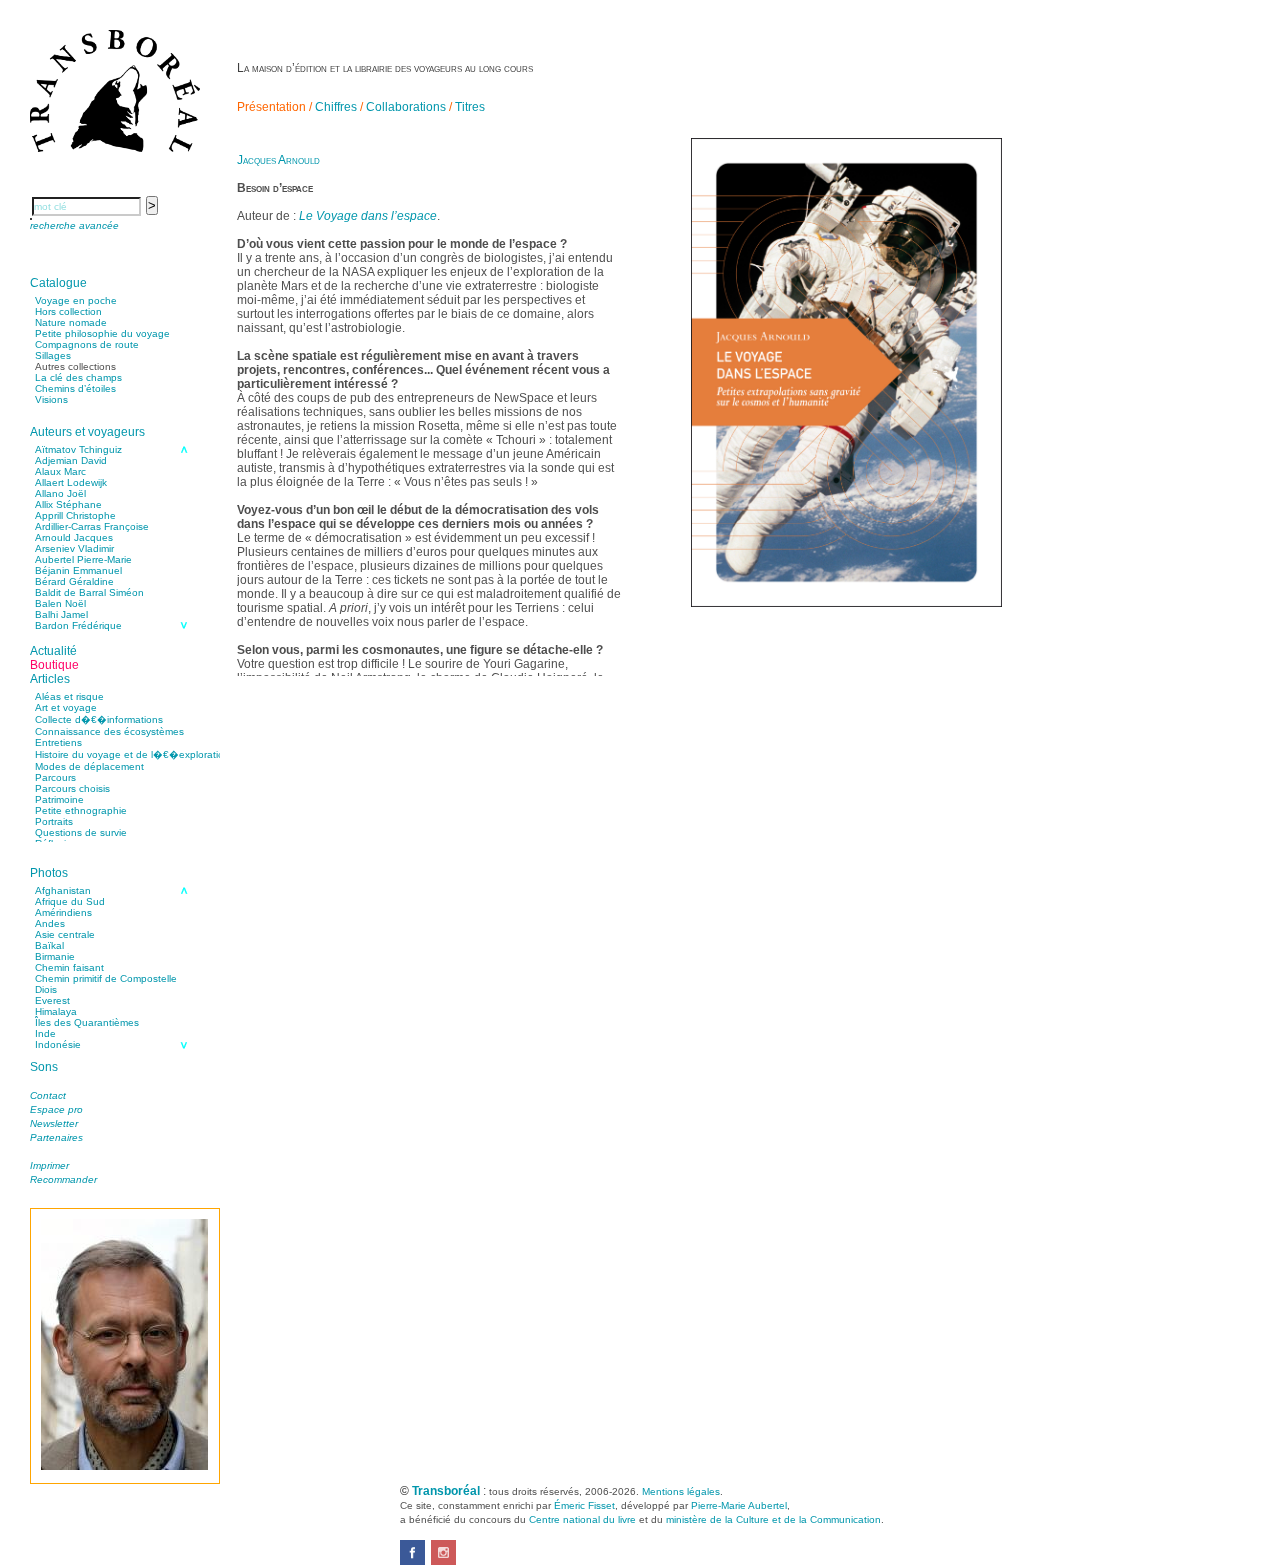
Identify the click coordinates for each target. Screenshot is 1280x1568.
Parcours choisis (72, 788)
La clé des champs (78, 377)
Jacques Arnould (278, 160)
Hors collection (68, 311)
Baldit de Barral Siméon (89, 592)
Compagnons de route (87, 344)
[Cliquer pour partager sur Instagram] (443, 1561)
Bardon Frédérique (78, 625)
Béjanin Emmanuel (78, 570)
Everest (52, 1000)
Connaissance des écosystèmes (109, 731)
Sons (44, 1067)
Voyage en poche (76, 300)
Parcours (55, 777)
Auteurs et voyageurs (87, 432)
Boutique (54, 665)
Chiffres (336, 107)
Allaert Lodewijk (71, 482)
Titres (470, 107)
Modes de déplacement (89, 766)
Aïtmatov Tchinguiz (78, 449)
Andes (50, 923)
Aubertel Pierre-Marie (83, 559)
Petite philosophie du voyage (102, 333)
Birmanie (55, 956)
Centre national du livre (582, 1519)
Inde (45, 1033)
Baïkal (49, 945)
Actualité (53, 651)
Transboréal (446, 1491)
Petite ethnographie (81, 810)
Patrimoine (59, 799)
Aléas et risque (69, 696)
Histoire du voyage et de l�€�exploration (132, 754)
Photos (49, 873)
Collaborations (406, 107)
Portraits (54, 821)
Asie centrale (65, 934)
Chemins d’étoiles (75, 388)
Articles (50, 679)
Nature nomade (71, 322)
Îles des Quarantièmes (87, 1022)
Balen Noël (60, 603)
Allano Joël (60, 493)
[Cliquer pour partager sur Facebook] (412, 1561)
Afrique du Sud (70, 901)
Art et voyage (66, 707)
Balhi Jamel (61, 614)
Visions (51, 399)
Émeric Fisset (584, 1505)
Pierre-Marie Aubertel (739, 1505)
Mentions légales (681, 1491)
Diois (46, 989)
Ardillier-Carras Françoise (92, 526)
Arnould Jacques (74, 537)
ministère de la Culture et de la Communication (773, 1519)
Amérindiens (63, 912)
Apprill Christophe (75, 515)
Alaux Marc (60, 471)
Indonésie (58, 1044)
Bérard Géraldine (74, 581)
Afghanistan (63, 890)
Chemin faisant (69, 967)
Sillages (53, 355)
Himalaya (56, 1011)
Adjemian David (71, 460)
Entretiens (58, 742)
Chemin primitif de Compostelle (106, 978)
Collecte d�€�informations (99, 719)
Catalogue (58, 283)
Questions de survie (81, 832)
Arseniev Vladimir (74, 548)
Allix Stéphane (68, 504)
